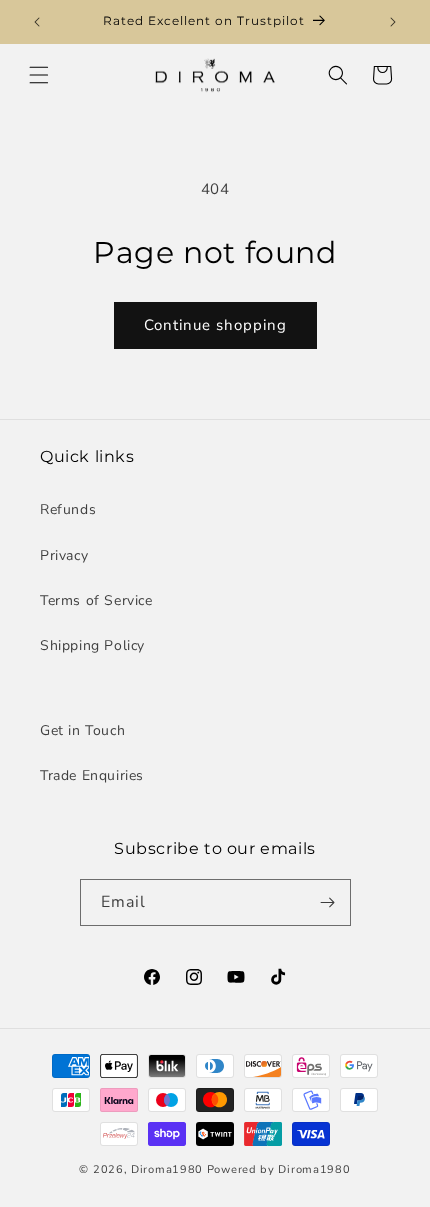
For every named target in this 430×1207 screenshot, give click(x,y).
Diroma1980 (169, 1169)
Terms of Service (96, 600)
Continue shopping (215, 325)
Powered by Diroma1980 (279, 1169)
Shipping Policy (92, 645)
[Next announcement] (393, 22)
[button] (39, 75)
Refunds (68, 509)
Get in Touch (82, 730)
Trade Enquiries (92, 775)
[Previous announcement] (37, 22)
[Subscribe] (328, 902)
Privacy (64, 555)
